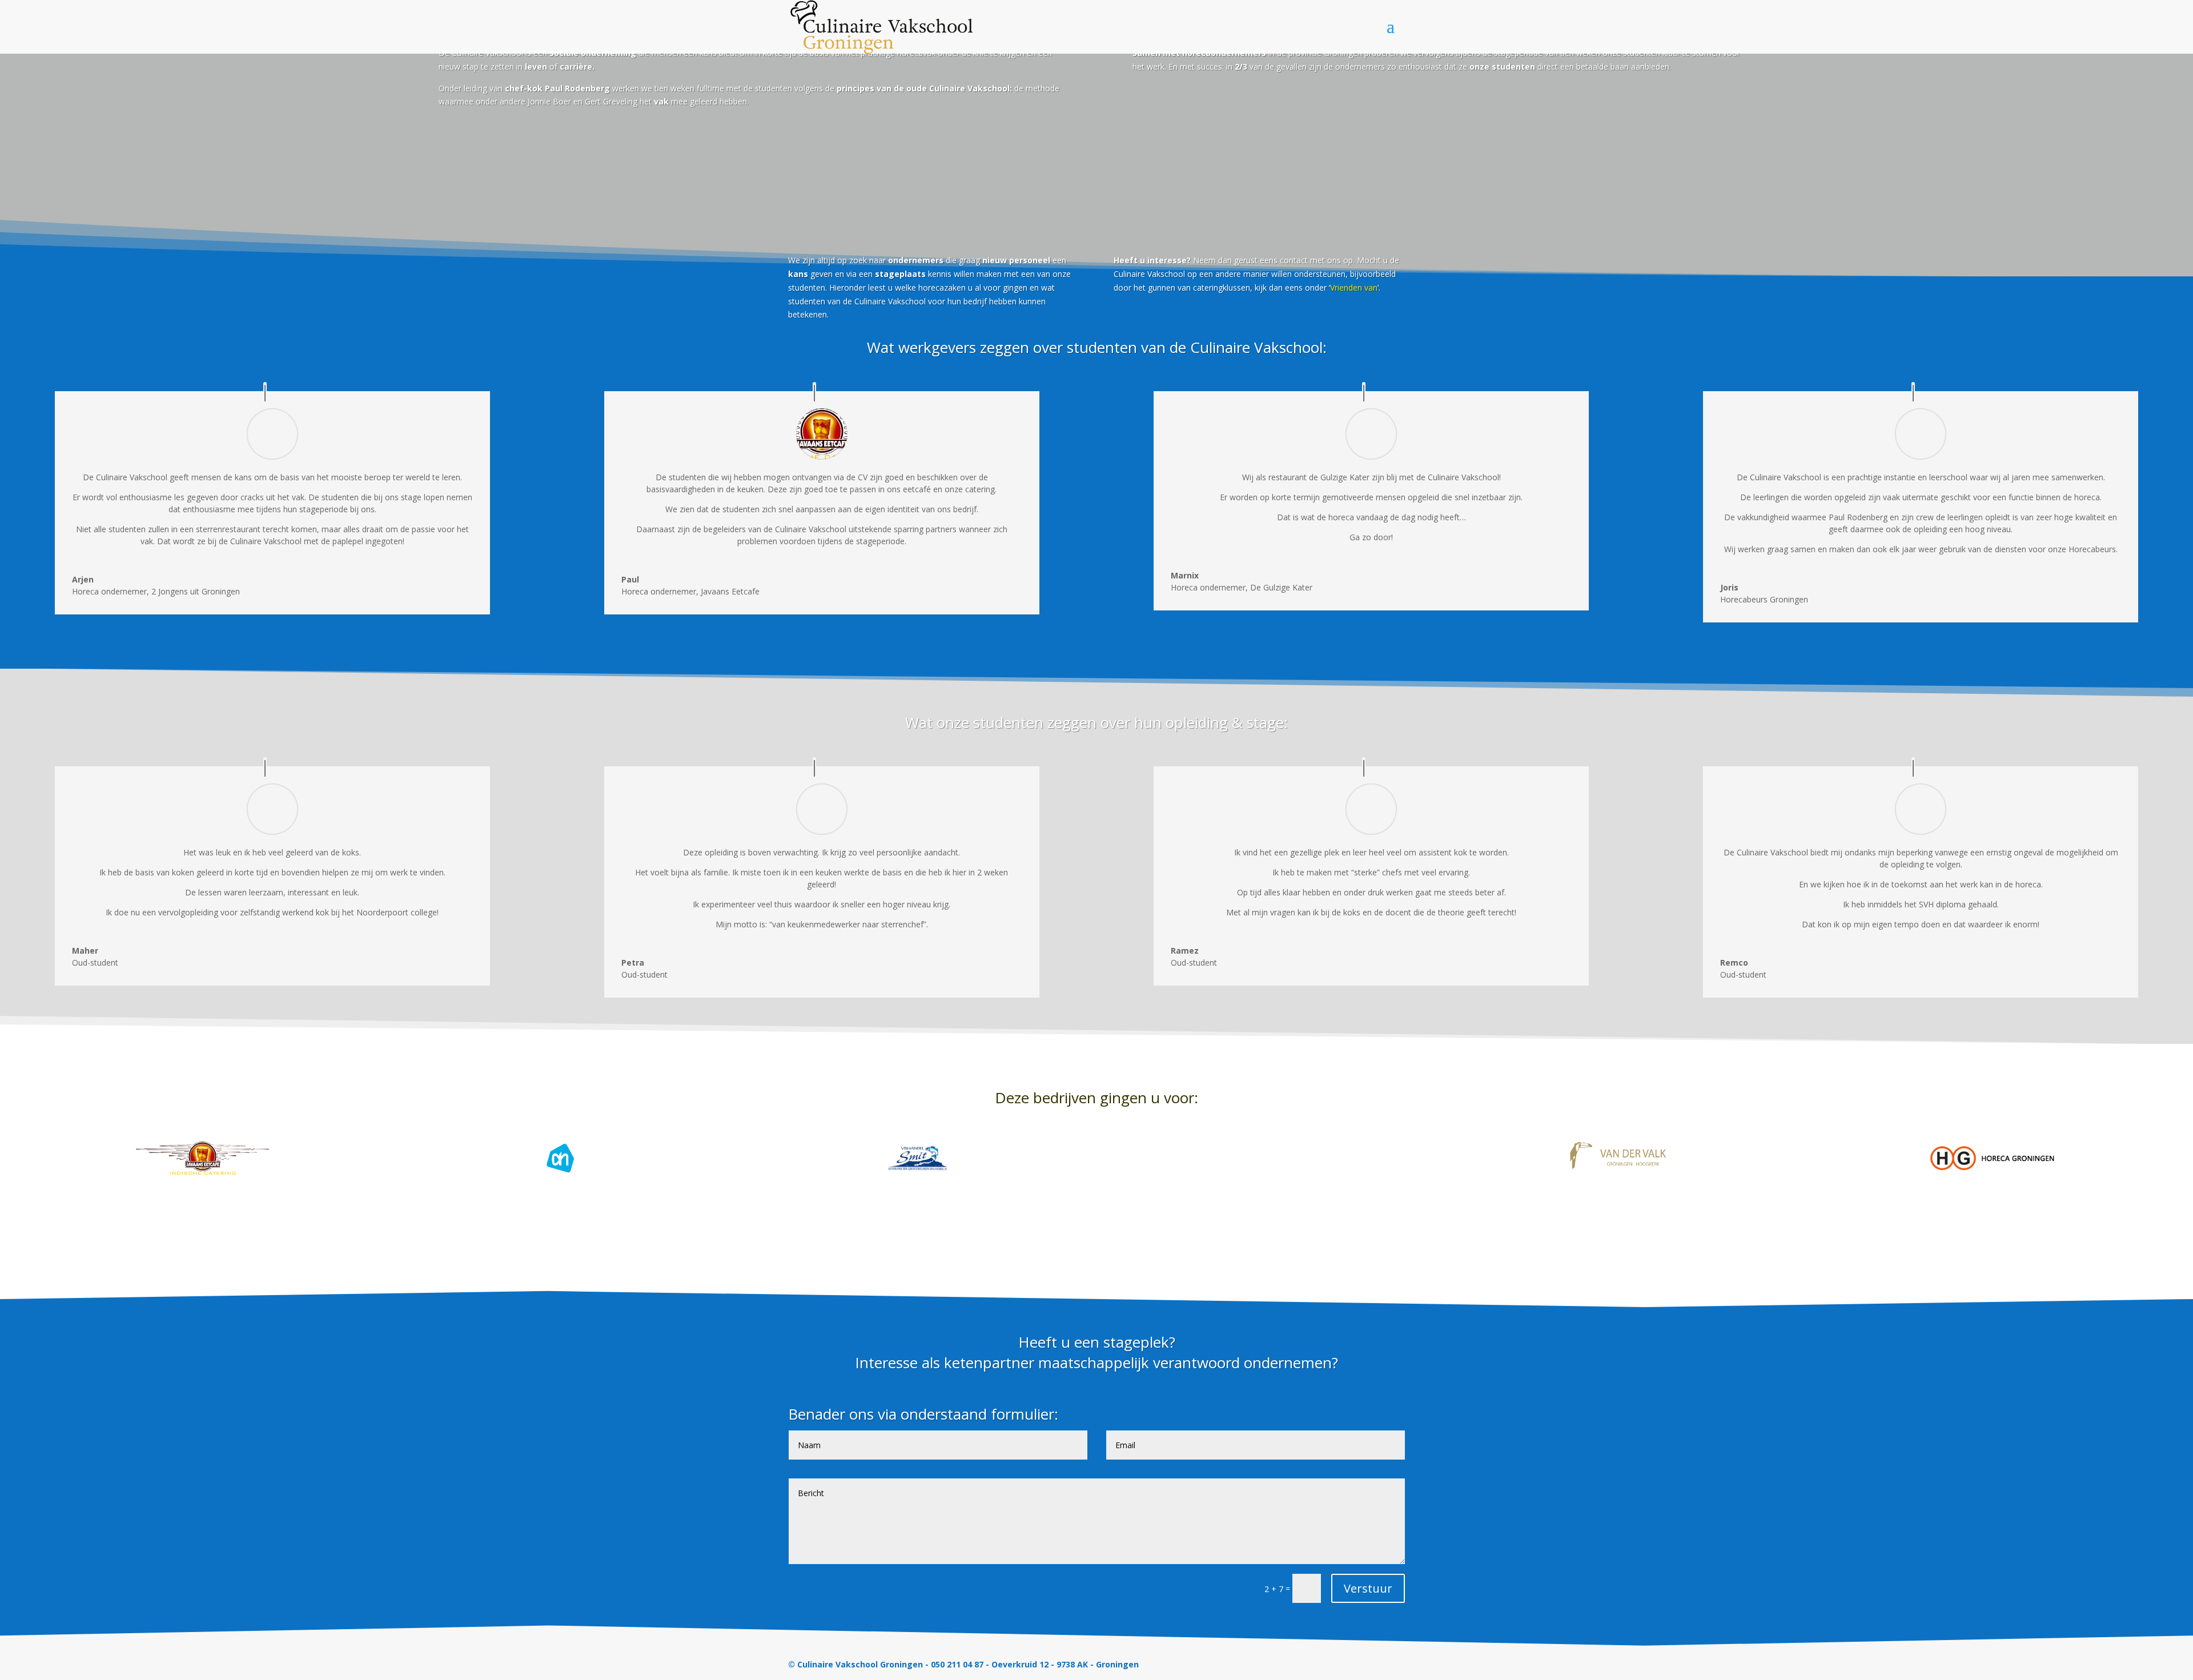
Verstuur (1368, 1588)
